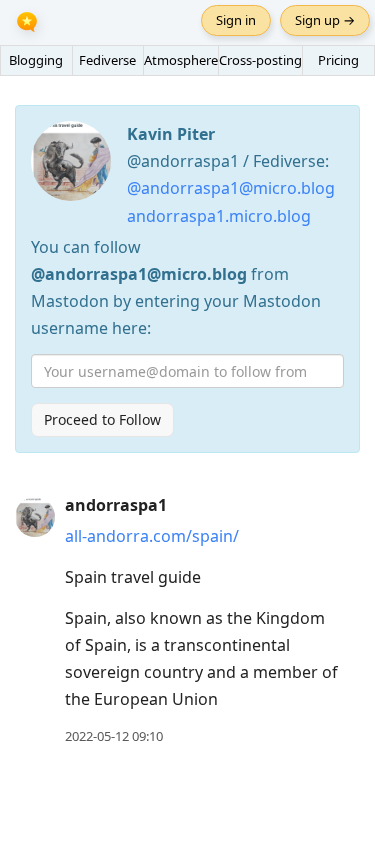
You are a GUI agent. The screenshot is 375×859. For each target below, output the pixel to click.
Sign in (236, 20)
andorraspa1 (116, 505)
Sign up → (325, 20)
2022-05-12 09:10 (114, 736)
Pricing (338, 60)
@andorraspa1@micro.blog (231, 188)
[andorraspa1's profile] (35, 516)
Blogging (36, 60)
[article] (187, 621)
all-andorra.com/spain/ (152, 536)
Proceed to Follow (102, 419)
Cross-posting (260, 60)
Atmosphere (181, 60)
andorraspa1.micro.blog (219, 216)
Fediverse (107, 60)
